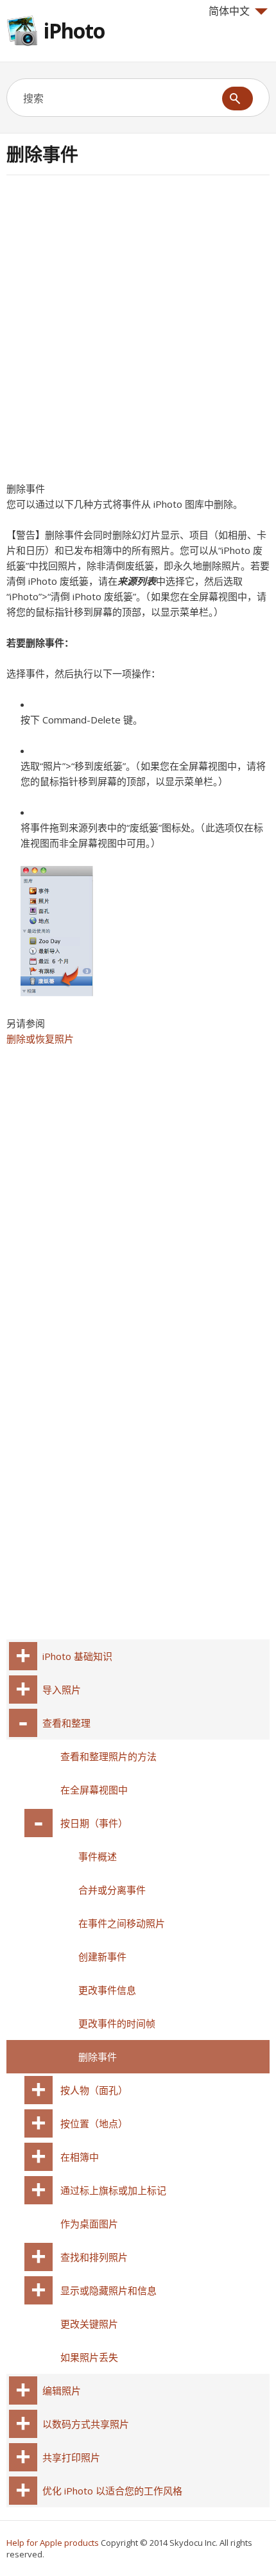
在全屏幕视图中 (94, 1790)
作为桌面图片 (89, 2224)
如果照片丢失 (89, 2357)
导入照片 (62, 1690)
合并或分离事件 (112, 1890)
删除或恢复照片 (40, 1039)
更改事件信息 (107, 1990)
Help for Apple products (53, 2543)
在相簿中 (80, 2157)
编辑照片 (62, 2390)
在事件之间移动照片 (122, 1923)
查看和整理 (66, 1723)
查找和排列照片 (94, 2257)
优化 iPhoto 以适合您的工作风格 (112, 2491)
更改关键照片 (89, 2324)
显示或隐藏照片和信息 (108, 2290)
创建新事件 (102, 1957)
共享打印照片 (71, 2457)
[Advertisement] (138, 333)
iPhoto (74, 30)
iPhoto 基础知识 (77, 1656)
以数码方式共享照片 (86, 2424)
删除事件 (98, 2057)
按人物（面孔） (94, 2090)
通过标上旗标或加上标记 (113, 2190)
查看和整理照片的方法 (108, 1756)
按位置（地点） (94, 2123)
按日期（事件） (94, 1823)
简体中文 (229, 11)
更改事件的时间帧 (117, 2023)
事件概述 (98, 1856)
